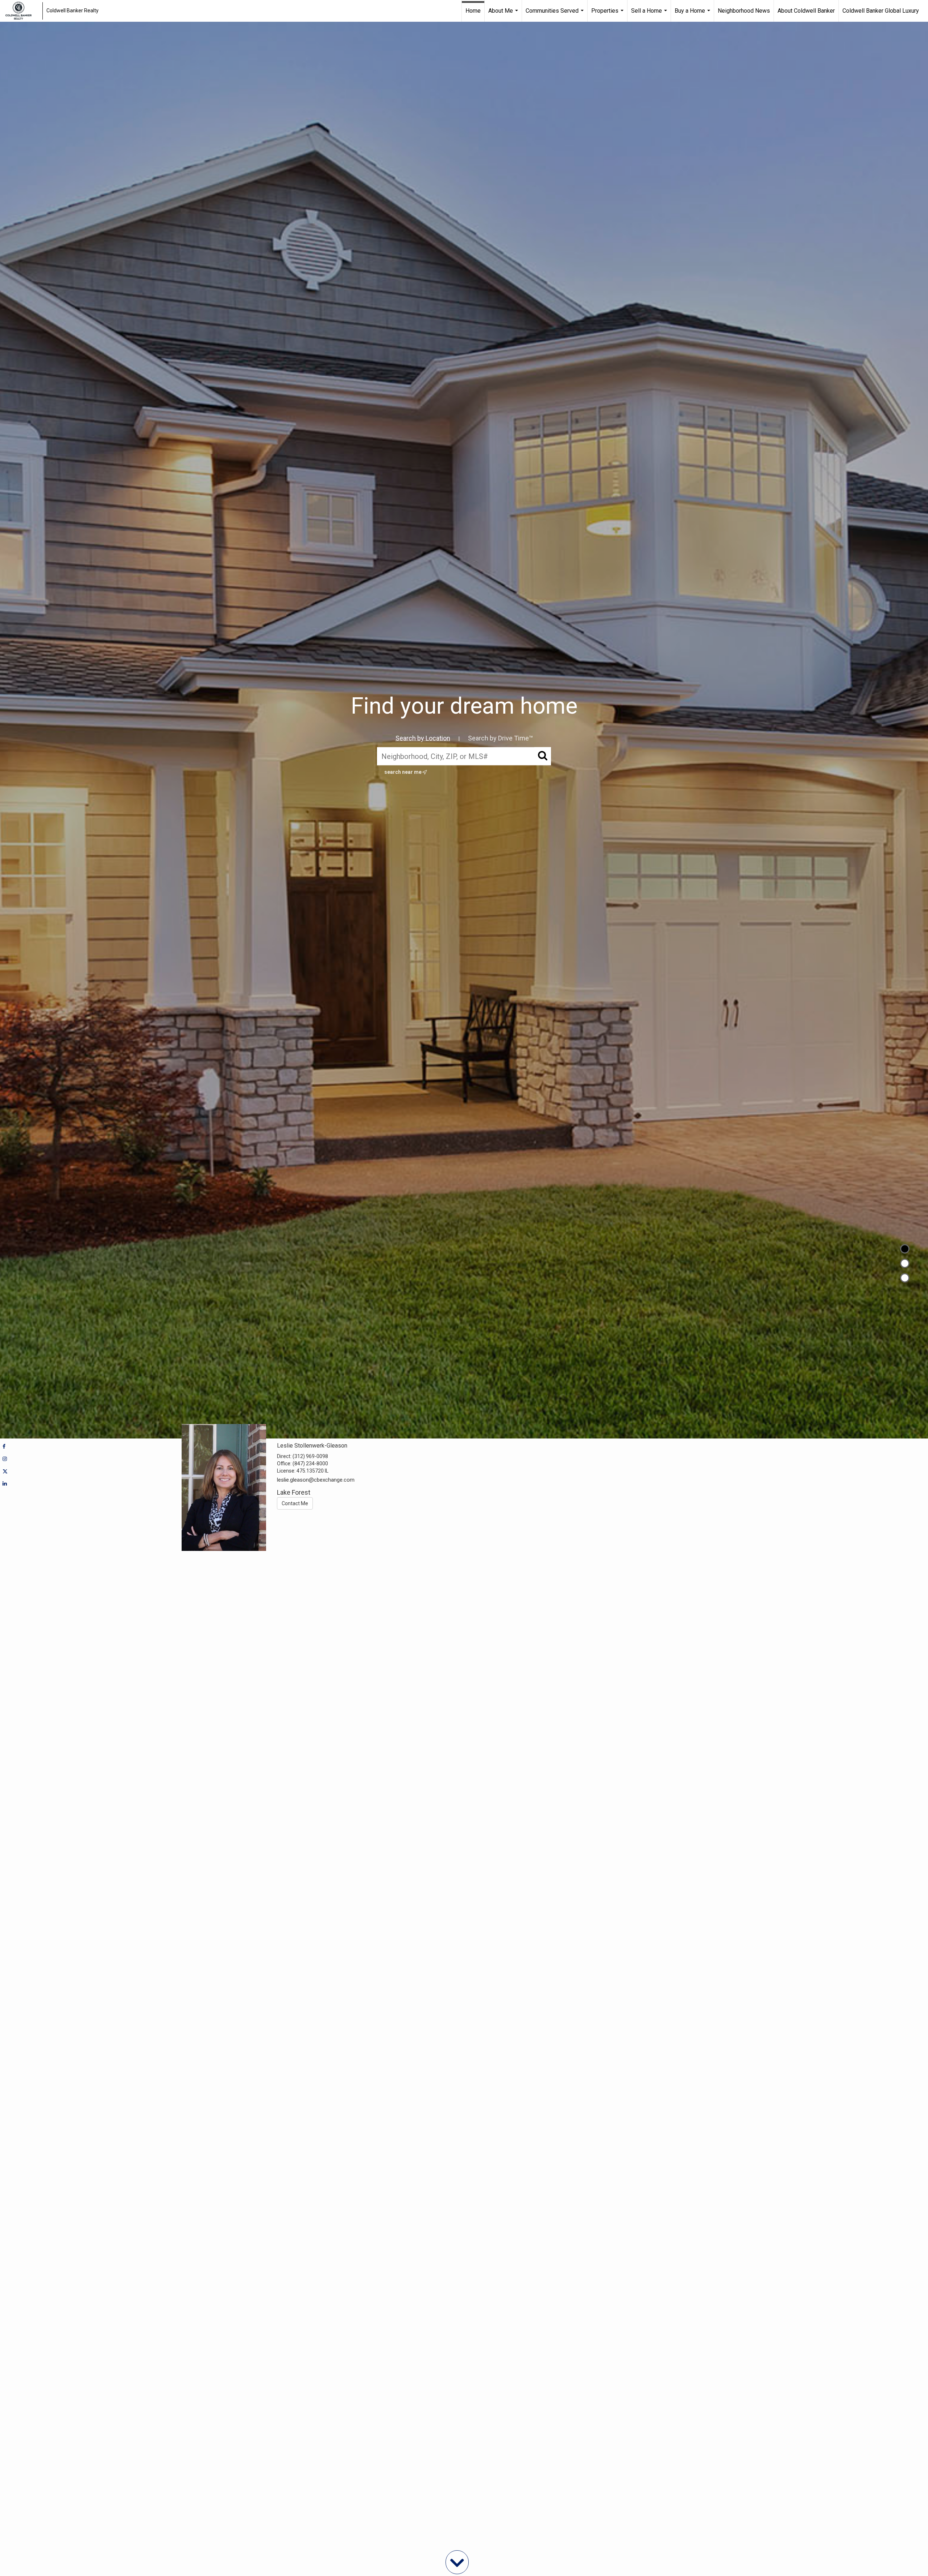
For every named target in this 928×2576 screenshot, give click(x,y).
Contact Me (295, 1503)
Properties (608, 15)
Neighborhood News (744, 11)
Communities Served (556, 15)
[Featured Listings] (905, 1263)
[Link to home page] (22, 11)
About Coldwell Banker (806, 11)
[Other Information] (905, 1278)
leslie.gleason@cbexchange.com (316, 1480)
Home (473, 11)
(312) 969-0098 (310, 1456)
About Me (504, 15)
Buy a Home (693, 15)
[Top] (905, 1249)
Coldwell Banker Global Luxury (881, 11)
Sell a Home (650, 15)
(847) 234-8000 (310, 1464)
